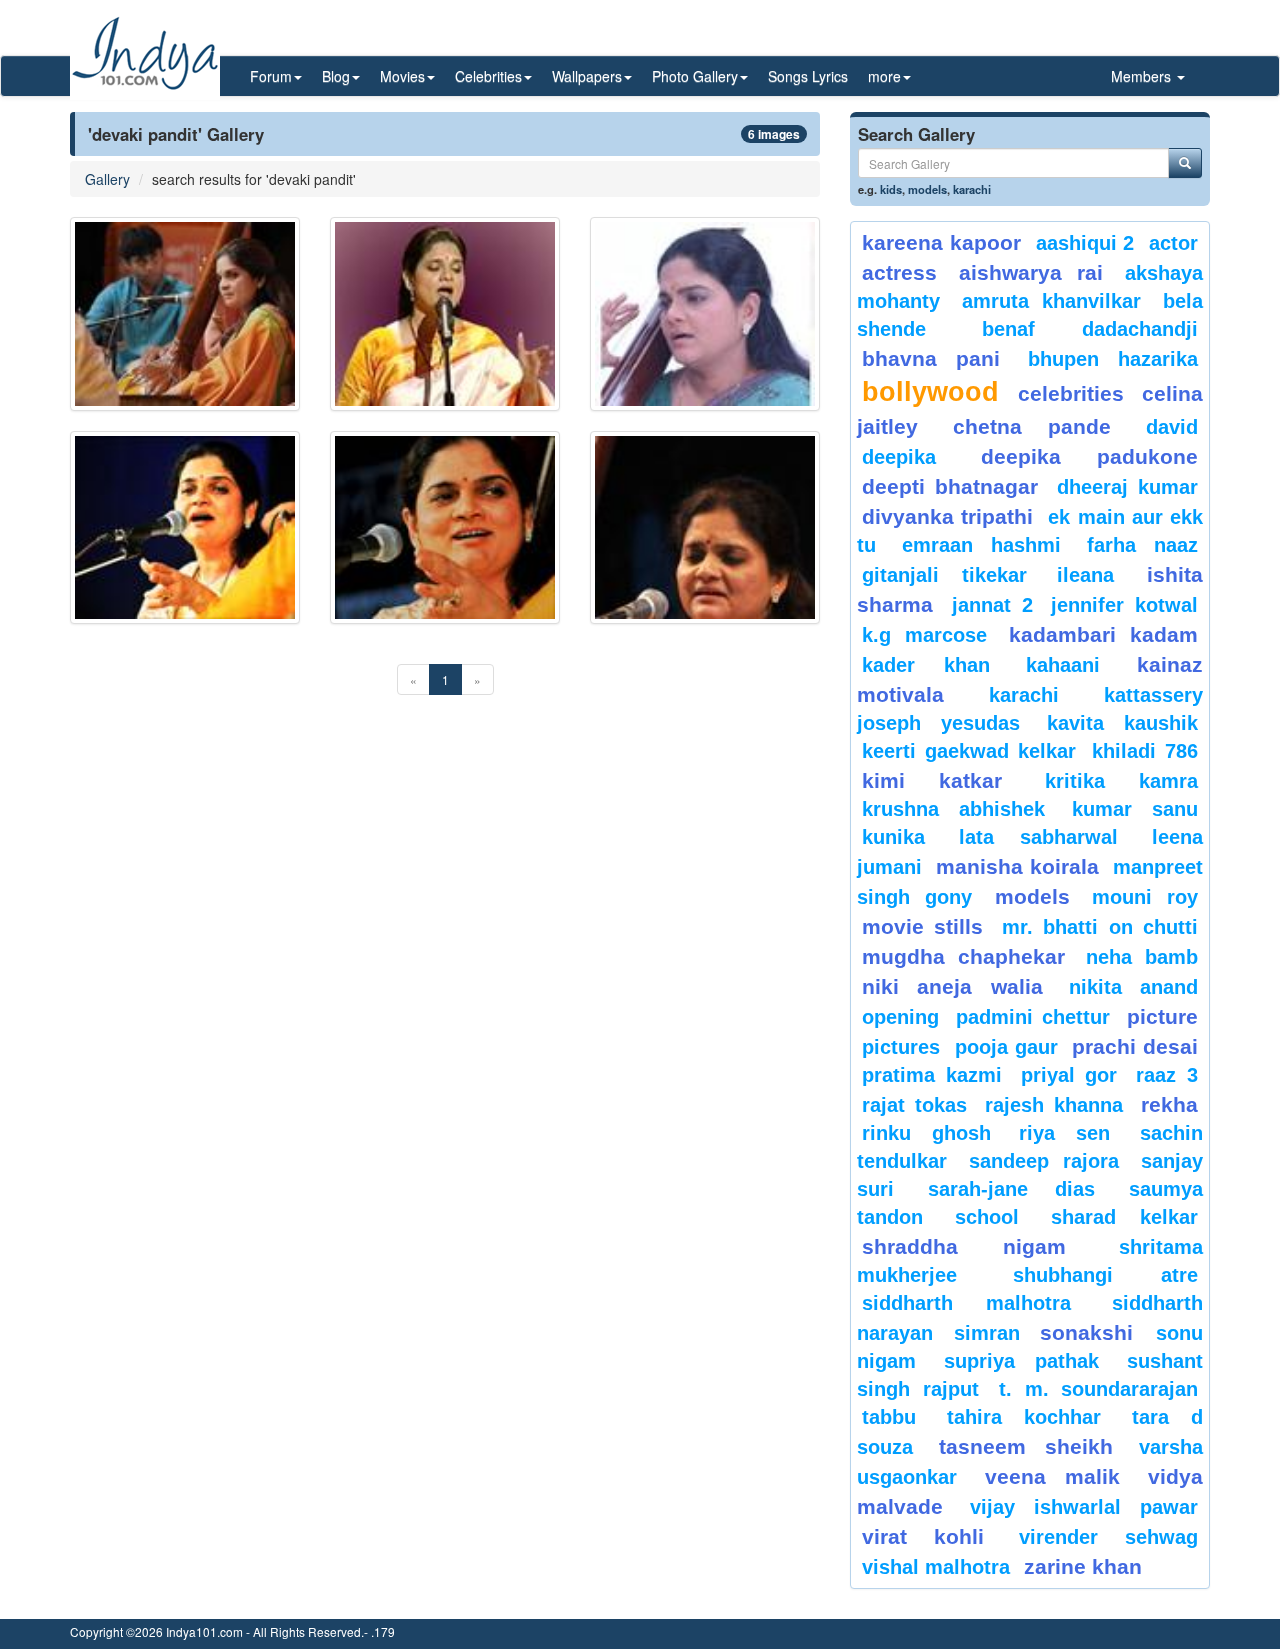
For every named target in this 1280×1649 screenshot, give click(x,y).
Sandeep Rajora (1044, 1161)
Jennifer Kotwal (1124, 605)
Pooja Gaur (1006, 1047)
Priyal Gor (1069, 1075)
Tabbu (889, 1417)
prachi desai (1135, 1046)
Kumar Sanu (1135, 809)
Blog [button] (336, 76)
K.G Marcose (924, 635)
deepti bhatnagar (950, 486)
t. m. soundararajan (1098, 1389)
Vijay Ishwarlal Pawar (1084, 1507)
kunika (893, 837)
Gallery (107, 179)
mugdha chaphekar (963, 956)
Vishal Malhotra (936, 1567)
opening (900, 1017)
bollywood (930, 392)
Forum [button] (271, 76)
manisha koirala (1017, 866)
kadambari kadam (1103, 634)
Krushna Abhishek (953, 809)
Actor (1173, 243)
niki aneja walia (952, 986)
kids (891, 189)
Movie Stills (922, 926)
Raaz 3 (1167, 1075)
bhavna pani (931, 358)
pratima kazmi (932, 1075)
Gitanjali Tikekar (944, 575)
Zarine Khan (1083, 1566)
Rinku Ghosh (926, 1133)
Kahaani (1063, 665)
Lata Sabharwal (1038, 837)
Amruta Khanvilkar (1052, 301)
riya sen (1074, 1133)
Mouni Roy (1145, 897)
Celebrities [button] (488, 76)
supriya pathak (1021, 1361)
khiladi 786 (1145, 751)
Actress (899, 272)
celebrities (1071, 393)
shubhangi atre (1105, 1275)
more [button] (884, 76)
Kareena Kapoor (941, 242)
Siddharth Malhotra (966, 1303)
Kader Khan (926, 665)
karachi (972, 189)
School (987, 1217)
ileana (1097, 575)
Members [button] (1143, 76)
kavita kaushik (1122, 723)
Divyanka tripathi (947, 516)
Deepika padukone (1090, 456)
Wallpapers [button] (587, 76)
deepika (899, 457)
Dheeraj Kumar (1127, 487)
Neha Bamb (1142, 957)
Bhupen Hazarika (1113, 359)
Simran (987, 1333)
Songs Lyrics (808, 76)
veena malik (1053, 1476)
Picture (1162, 1016)
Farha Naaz (1142, 545)
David (1172, 427)
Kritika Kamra (1121, 781)
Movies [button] (402, 76)
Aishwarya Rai (1030, 272)
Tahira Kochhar (1024, 1417)
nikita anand (1133, 987)
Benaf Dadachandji (1090, 329)
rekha (1169, 1104)
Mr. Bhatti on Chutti (1100, 927)
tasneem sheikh (1025, 1446)
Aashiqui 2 (1085, 243)
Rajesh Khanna (1054, 1105)
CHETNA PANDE (1032, 426)
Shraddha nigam (964, 1246)
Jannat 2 (992, 605)
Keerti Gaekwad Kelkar (969, 751)
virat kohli (923, 1536)
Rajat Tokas (914, 1105)
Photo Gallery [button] (695, 76)
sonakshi (1093, 1332)
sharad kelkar (1124, 1217)
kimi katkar (932, 780)
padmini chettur (1033, 1017)
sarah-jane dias (1011, 1189)
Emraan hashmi (981, 545)
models (927, 189)
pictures (901, 1047)
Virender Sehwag (1108, 1537)
